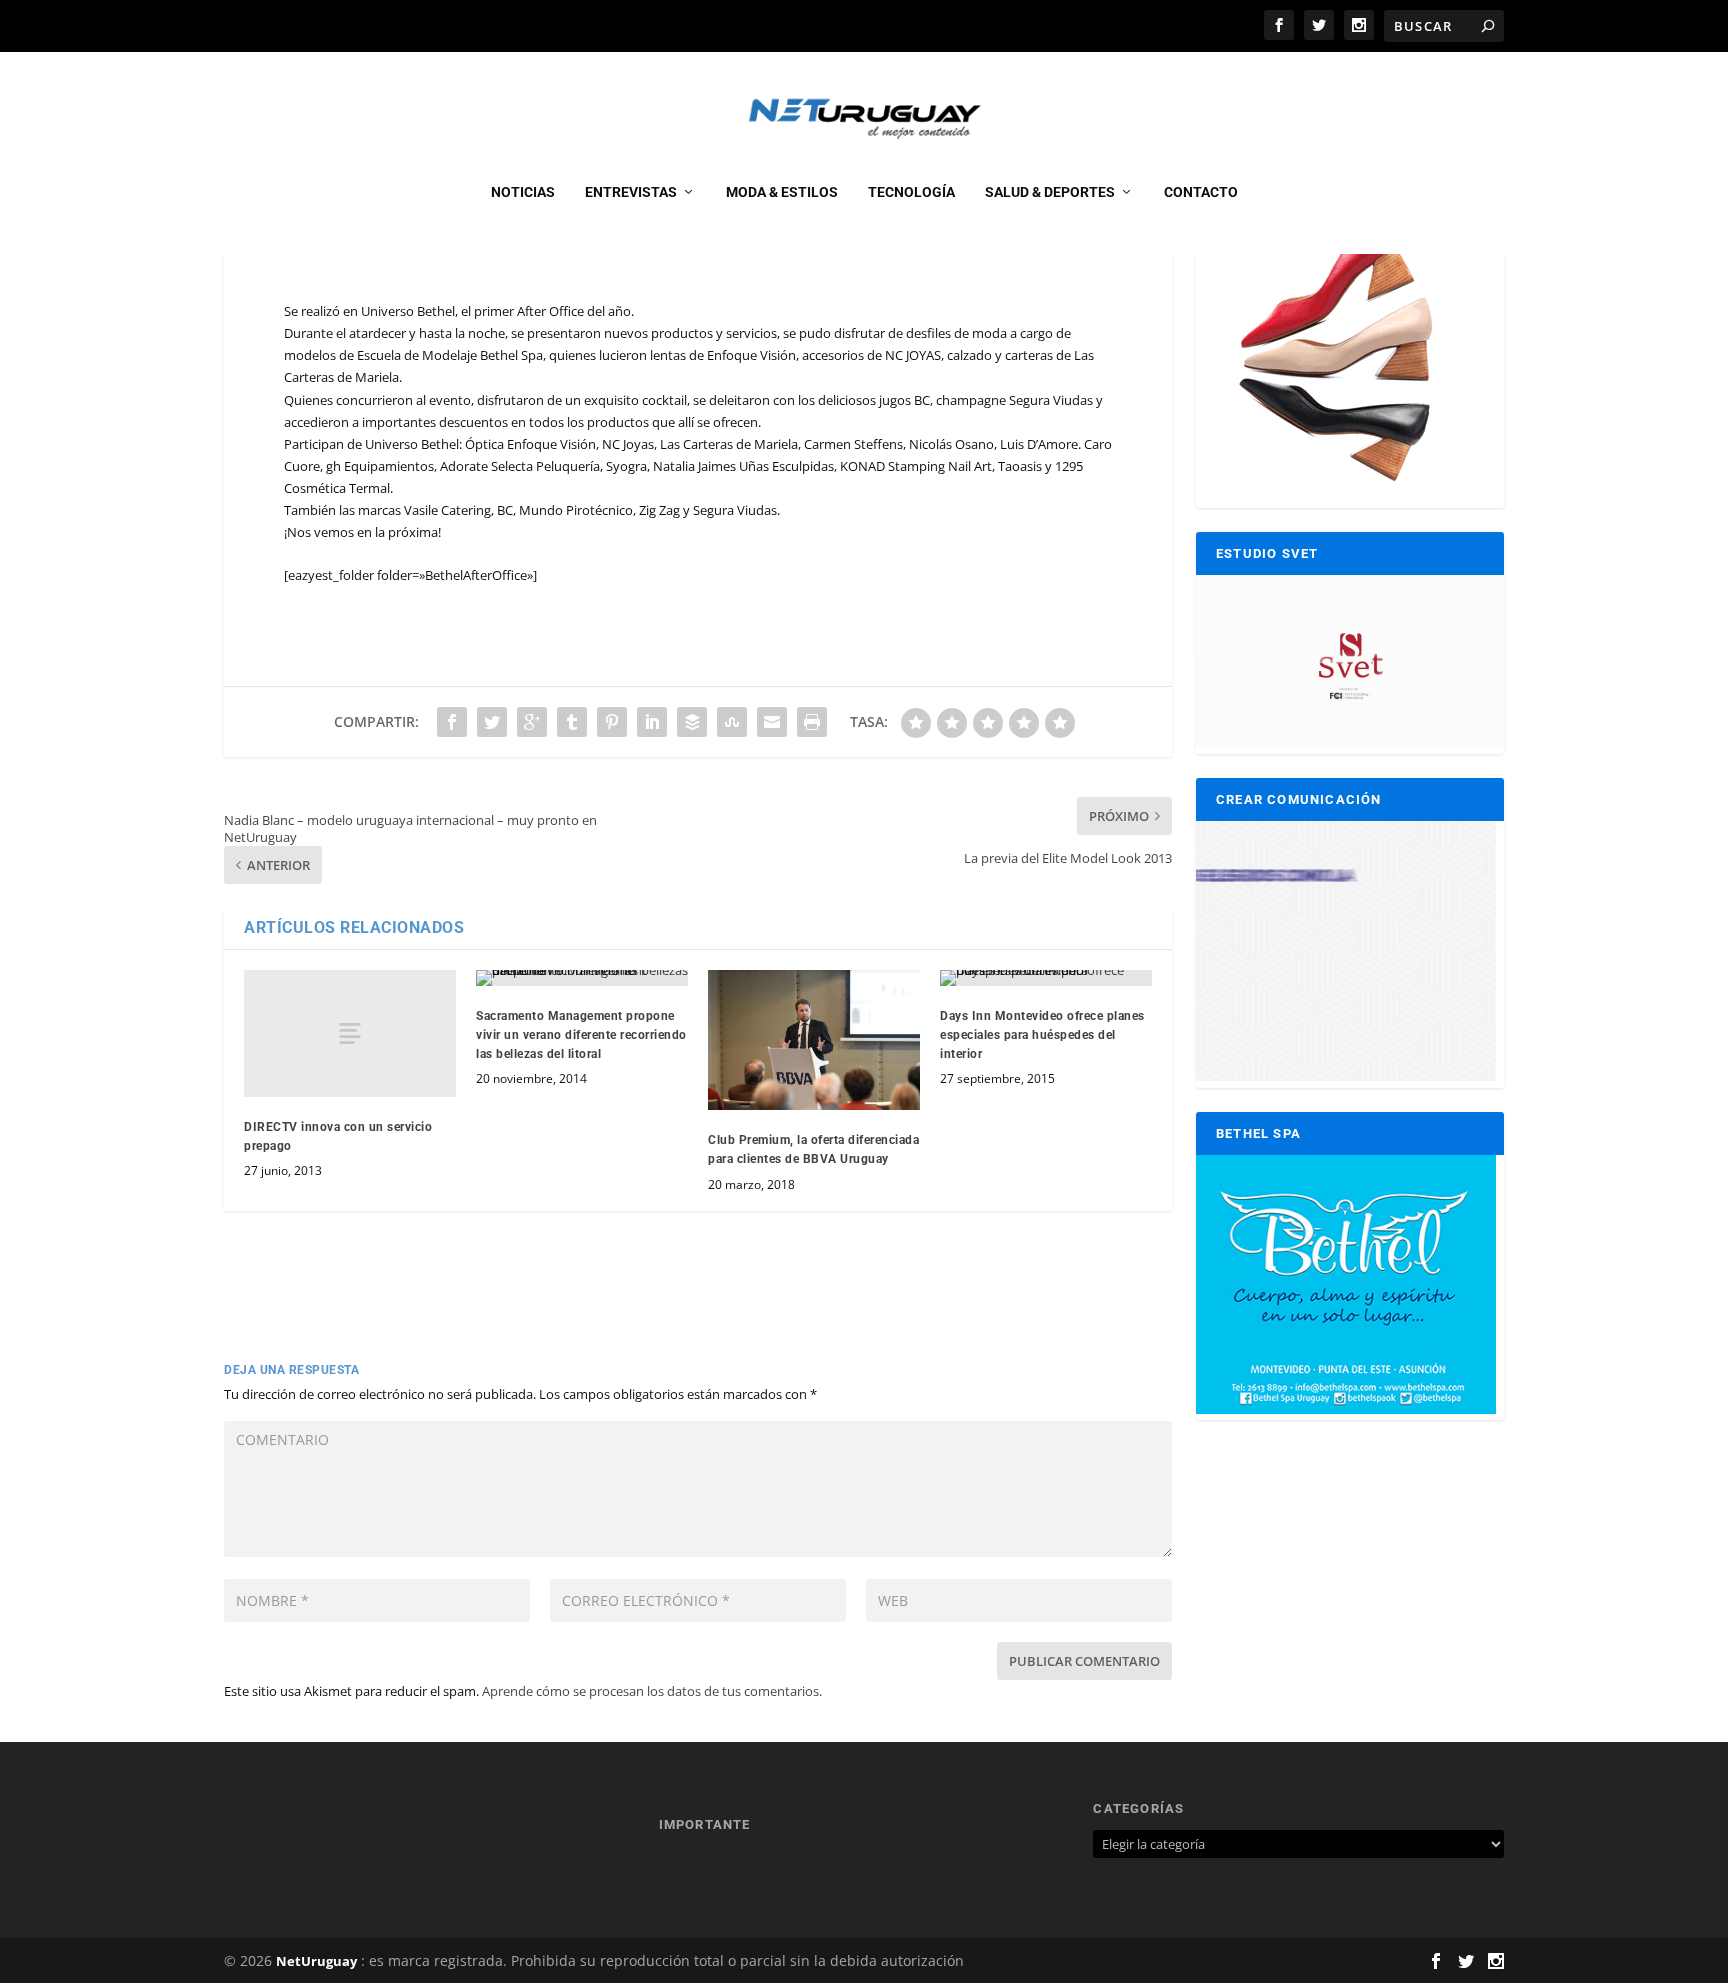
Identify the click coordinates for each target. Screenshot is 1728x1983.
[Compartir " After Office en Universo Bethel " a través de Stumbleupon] (732, 722)
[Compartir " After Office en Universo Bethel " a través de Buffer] (692, 722)
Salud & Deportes (1050, 192)
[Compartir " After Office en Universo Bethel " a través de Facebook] (452, 722)
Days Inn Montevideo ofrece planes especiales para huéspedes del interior (1042, 1035)
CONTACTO (1201, 192)
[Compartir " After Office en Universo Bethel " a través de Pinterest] (612, 722)
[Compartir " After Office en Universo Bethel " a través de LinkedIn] (652, 722)
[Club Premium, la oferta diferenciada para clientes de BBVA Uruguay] (814, 1040)
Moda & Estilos (782, 192)
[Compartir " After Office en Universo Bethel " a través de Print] (812, 722)
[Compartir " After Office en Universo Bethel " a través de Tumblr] (572, 722)
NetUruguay (316, 1961)
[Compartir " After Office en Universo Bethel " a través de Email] (772, 722)
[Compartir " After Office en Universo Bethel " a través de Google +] (532, 722)
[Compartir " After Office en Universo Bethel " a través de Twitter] (492, 722)
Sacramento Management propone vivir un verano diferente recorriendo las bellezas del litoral (581, 1035)
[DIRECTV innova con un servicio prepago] (350, 1033)
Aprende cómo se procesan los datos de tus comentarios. (652, 1691)
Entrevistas (631, 192)
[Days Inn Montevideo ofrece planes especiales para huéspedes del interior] (1046, 978)
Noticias (523, 192)
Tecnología (911, 192)
